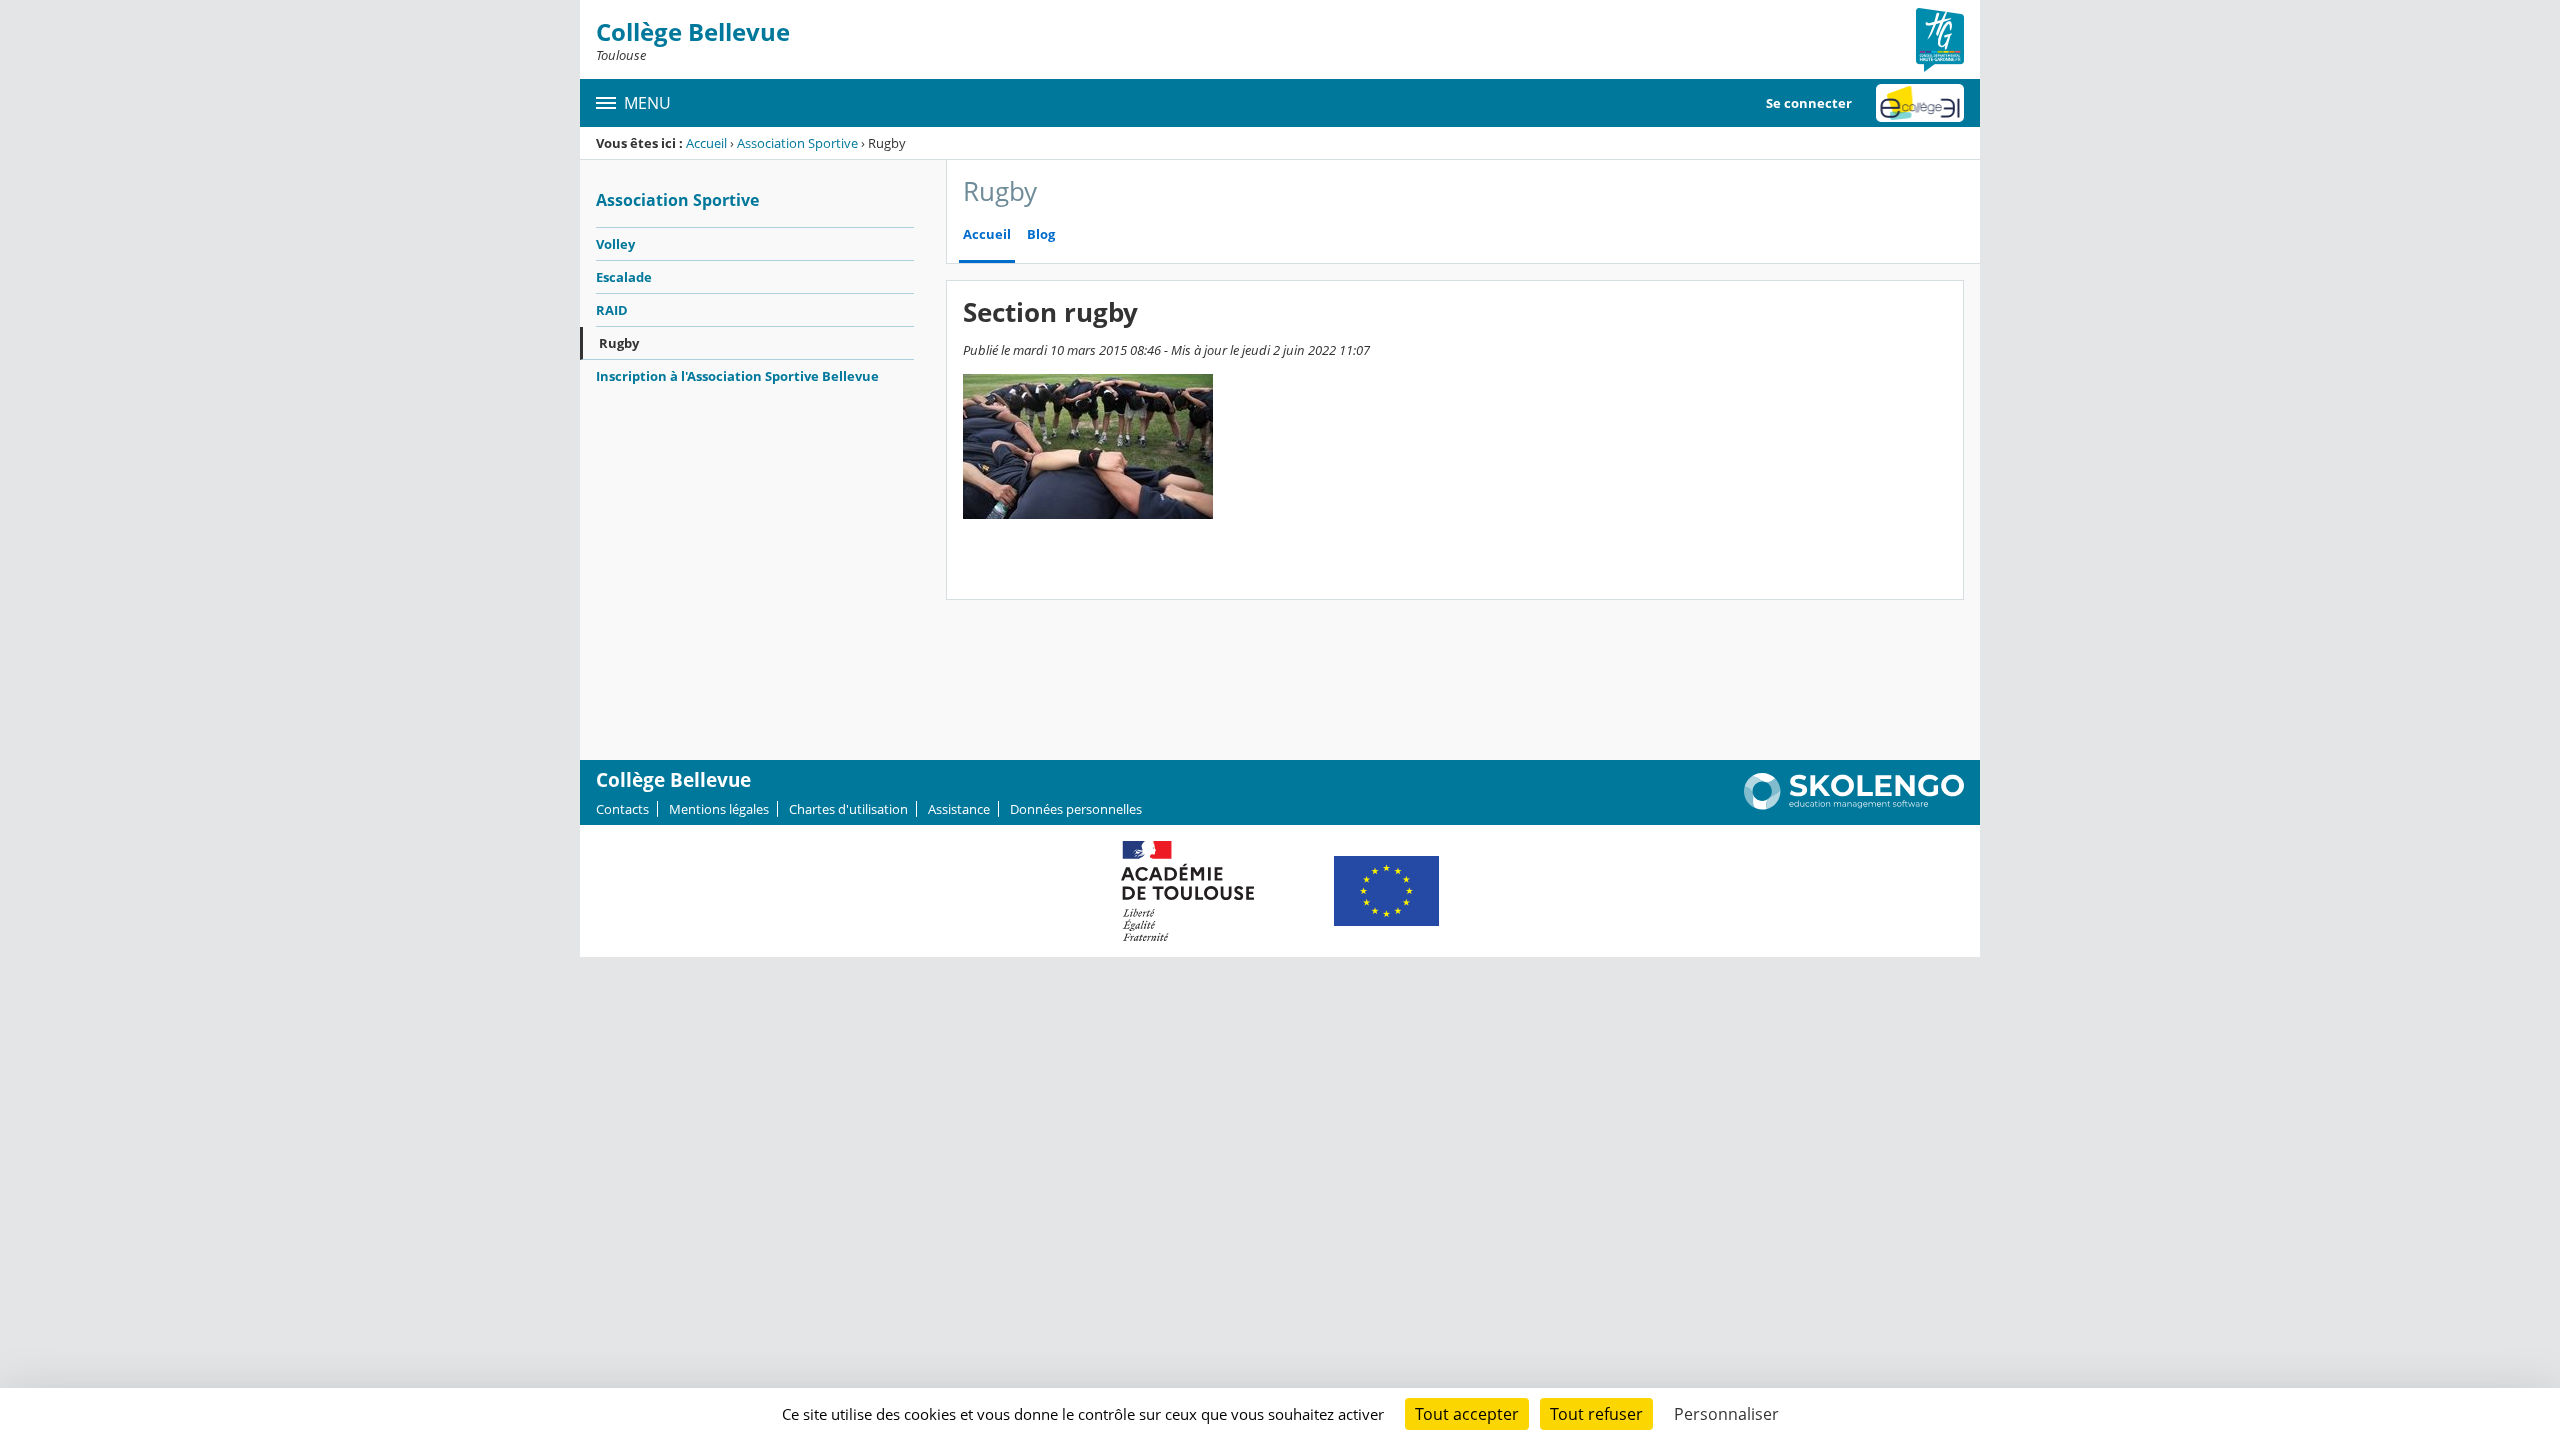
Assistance (959, 809)
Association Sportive (797, 143)
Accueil (706, 143)
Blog (1041, 234)
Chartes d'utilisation (848, 809)
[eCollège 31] (1920, 103)
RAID (612, 310)
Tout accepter (1467, 1414)
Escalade (624, 277)
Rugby (619, 343)
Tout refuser (1596, 1414)
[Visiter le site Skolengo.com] (1854, 805)
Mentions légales (719, 809)
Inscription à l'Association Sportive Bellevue (737, 376)
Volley (615, 244)
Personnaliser (1726, 1414)
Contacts (622, 809)
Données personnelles (1076, 809)
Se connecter (1809, 103)
